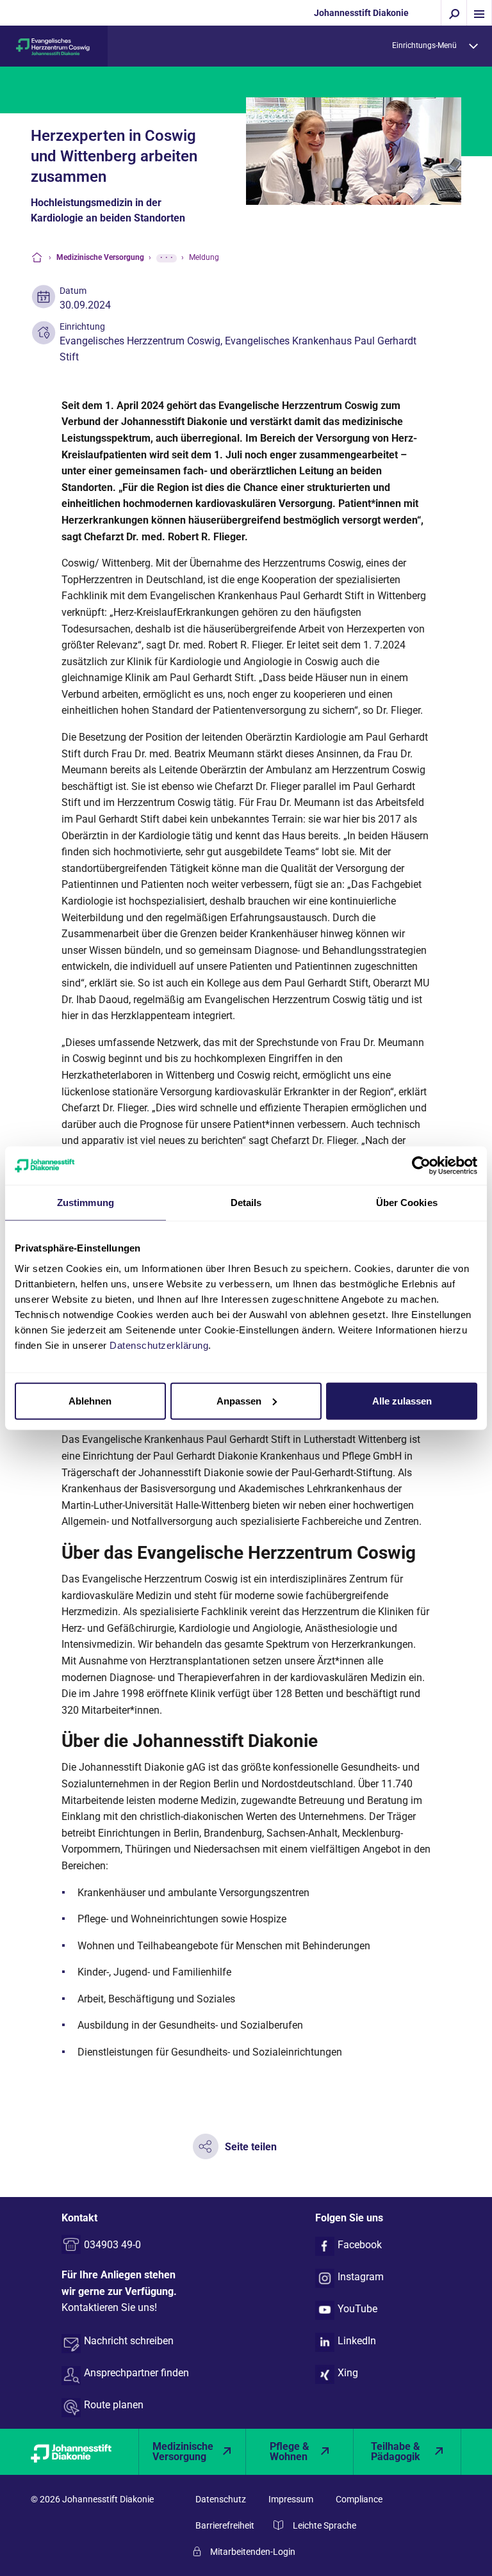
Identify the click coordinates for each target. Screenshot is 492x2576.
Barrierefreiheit (225, 2525)
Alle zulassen (402, 1400)
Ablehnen (90, 1400)
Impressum (291, 2499)
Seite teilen (251, 2147)
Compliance (359, 2499)
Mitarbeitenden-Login (253, 2552)
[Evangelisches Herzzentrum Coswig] (54, 46)
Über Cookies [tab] (407, 1203)
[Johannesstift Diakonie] (85, 2452)
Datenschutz (221, 2499)
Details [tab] (246, 1203)
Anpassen (239, 1400)
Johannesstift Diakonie (361, 13)
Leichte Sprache (324, 2525)
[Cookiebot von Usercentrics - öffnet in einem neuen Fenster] (421, 1166)
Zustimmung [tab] (86, 1203)
